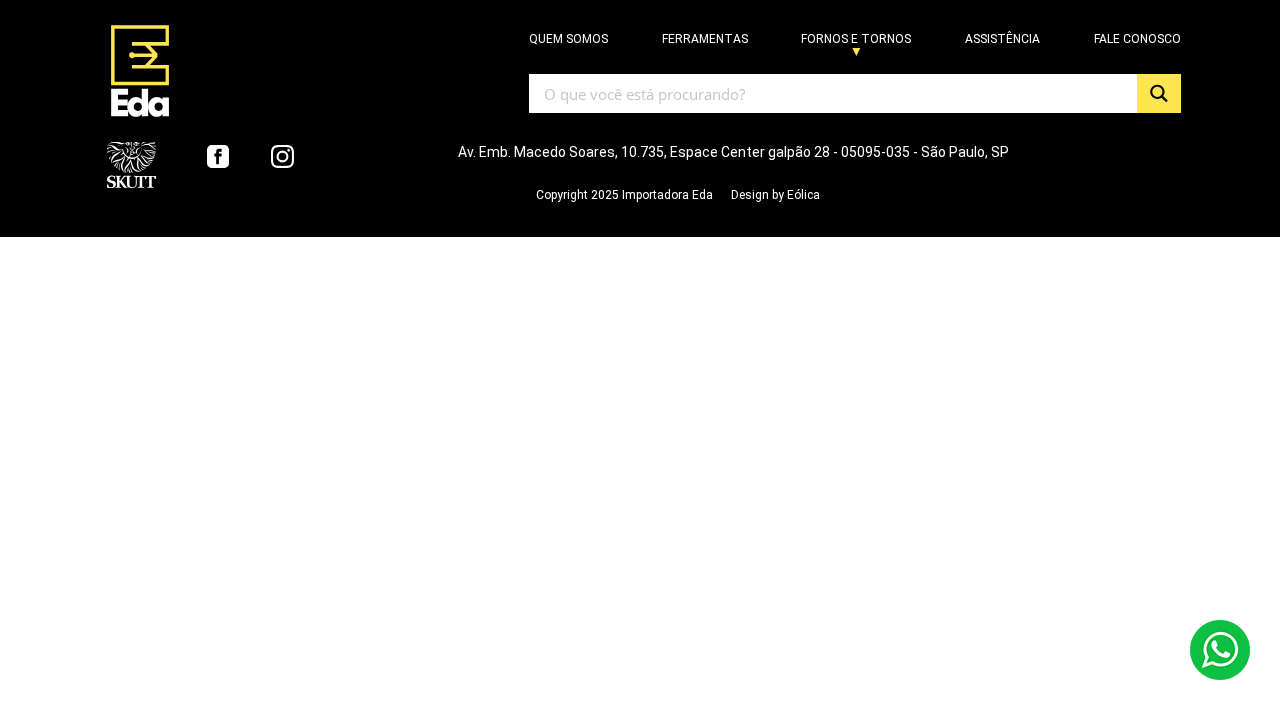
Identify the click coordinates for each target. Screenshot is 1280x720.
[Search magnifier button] (1159, 93)
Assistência (1002, 39)
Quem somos (568, 39)
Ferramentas (705, 39)
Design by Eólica (775, 195)
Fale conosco (1137, 39)
